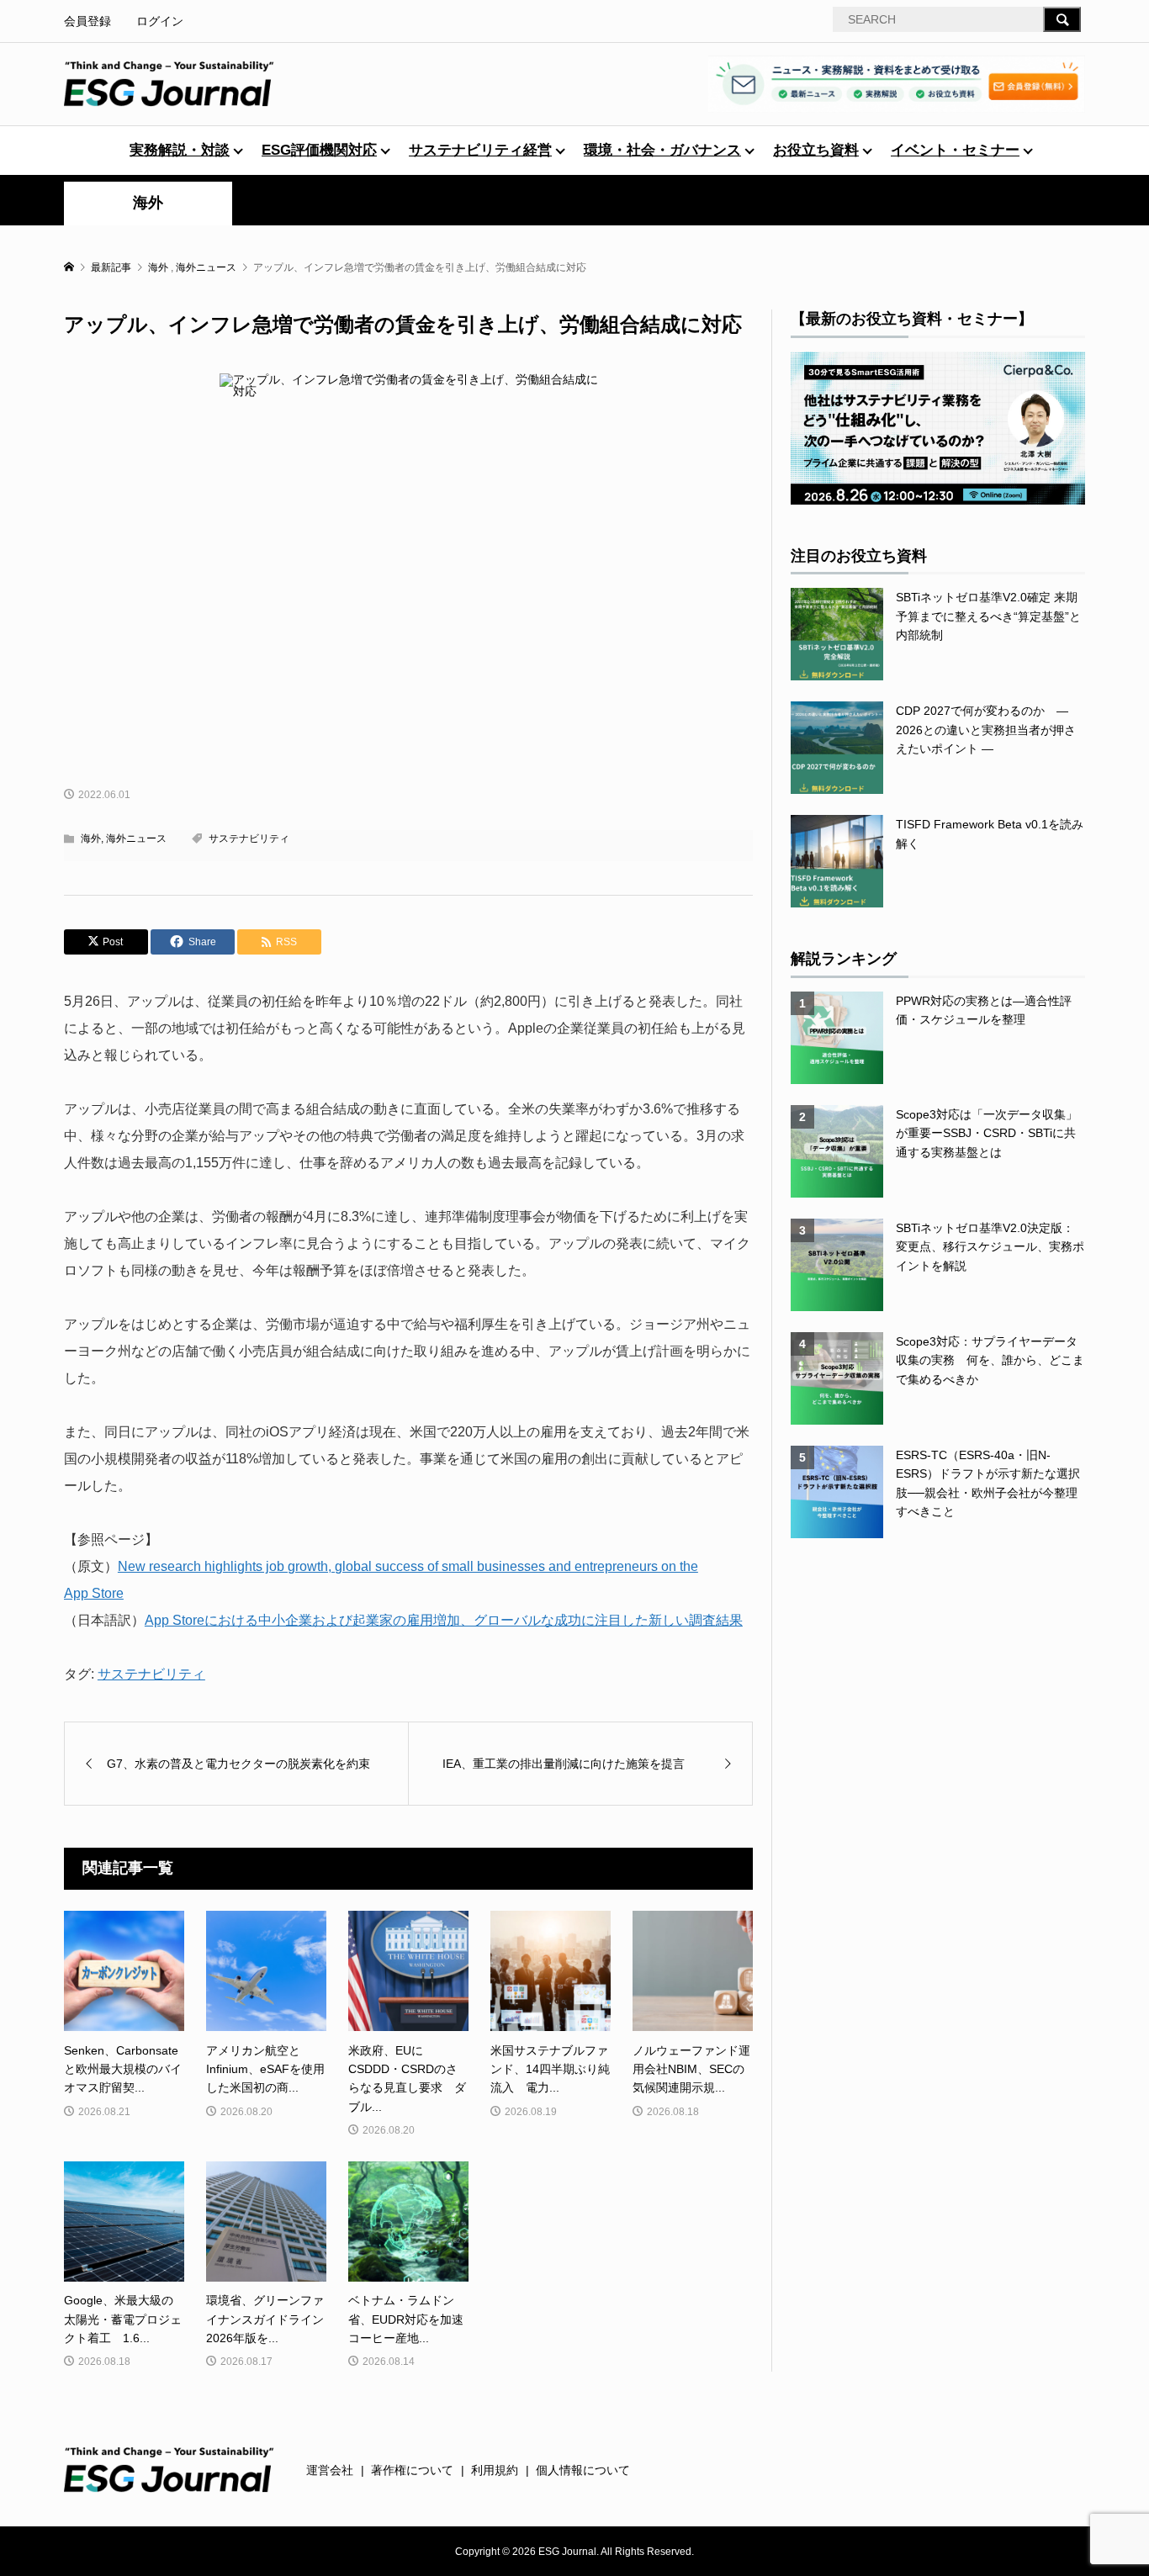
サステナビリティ (249, 838)
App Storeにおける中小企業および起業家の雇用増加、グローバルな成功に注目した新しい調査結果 (444, 1620)
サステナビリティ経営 (480, 150)
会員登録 (87, 21)
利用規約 (495, 2470)
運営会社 (330, 2470)
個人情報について (583, 2470)
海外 (148, 203)
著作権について (412, 2470)
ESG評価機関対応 (319, 150)
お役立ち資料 (816, 150)
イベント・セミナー (955, 150)
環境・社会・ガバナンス (662, 150)
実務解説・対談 (180, 150)
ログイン (160, 21)
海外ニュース (136, 838)
